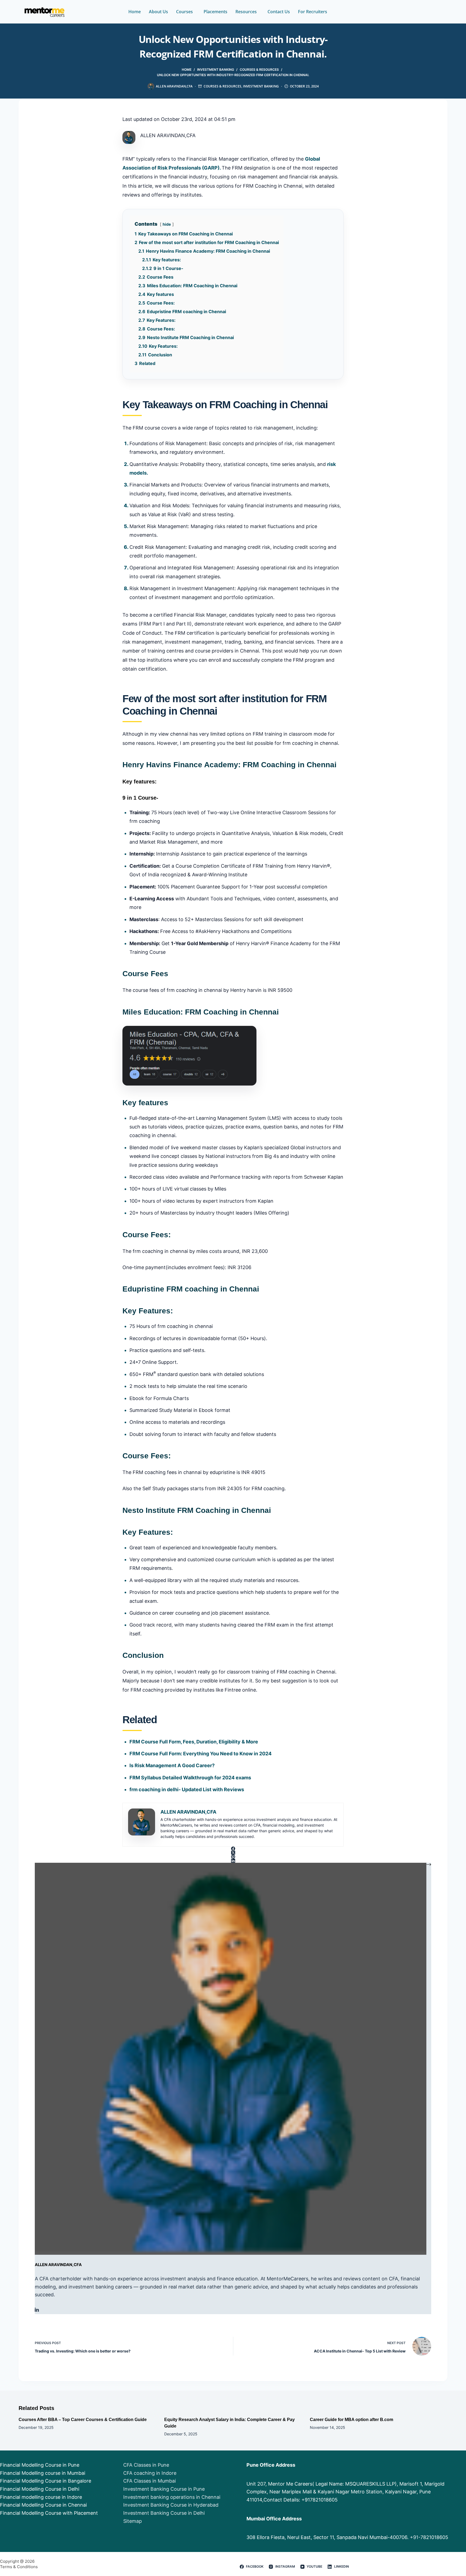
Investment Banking (261, 86)
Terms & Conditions (19, 2567)
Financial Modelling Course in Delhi (40, 2489)
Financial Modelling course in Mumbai (43, 2473)
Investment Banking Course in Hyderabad (171, 2505)
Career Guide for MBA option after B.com (352, 2420)
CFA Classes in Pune (146, 2465)
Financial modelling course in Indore (41, 2497)
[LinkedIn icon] (37, 2310)
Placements (215, 12)
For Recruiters (313, 12)
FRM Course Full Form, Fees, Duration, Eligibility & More (194, 1742)
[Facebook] (233, 1849)
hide (167, 224)
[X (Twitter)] (233, 1853)
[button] (186, 12)
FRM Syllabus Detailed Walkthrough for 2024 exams (190, 1778)
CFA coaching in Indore (150, 2473)
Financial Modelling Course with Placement (49, 2513)
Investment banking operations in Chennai (172, 2497)
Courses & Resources (222, 86)
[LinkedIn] (233, 1861)
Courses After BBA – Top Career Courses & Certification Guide (83, 2420)
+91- (415, 2537)
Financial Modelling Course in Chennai (43, 2505)
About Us (158, 12)
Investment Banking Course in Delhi (164, 2513)
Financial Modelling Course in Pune (40, 2465)
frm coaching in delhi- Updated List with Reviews (187, 1789)
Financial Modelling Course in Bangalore (46, 2481)
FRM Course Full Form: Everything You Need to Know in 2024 (201, 1754)
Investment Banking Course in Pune (164, 2489)
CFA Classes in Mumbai (150, 2481)
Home (135, 12)
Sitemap (133, 2521)
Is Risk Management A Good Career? (172, 1765)
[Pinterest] (233, 1857)
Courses (184, 12)
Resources (246, 12)
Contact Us (279, 12)
